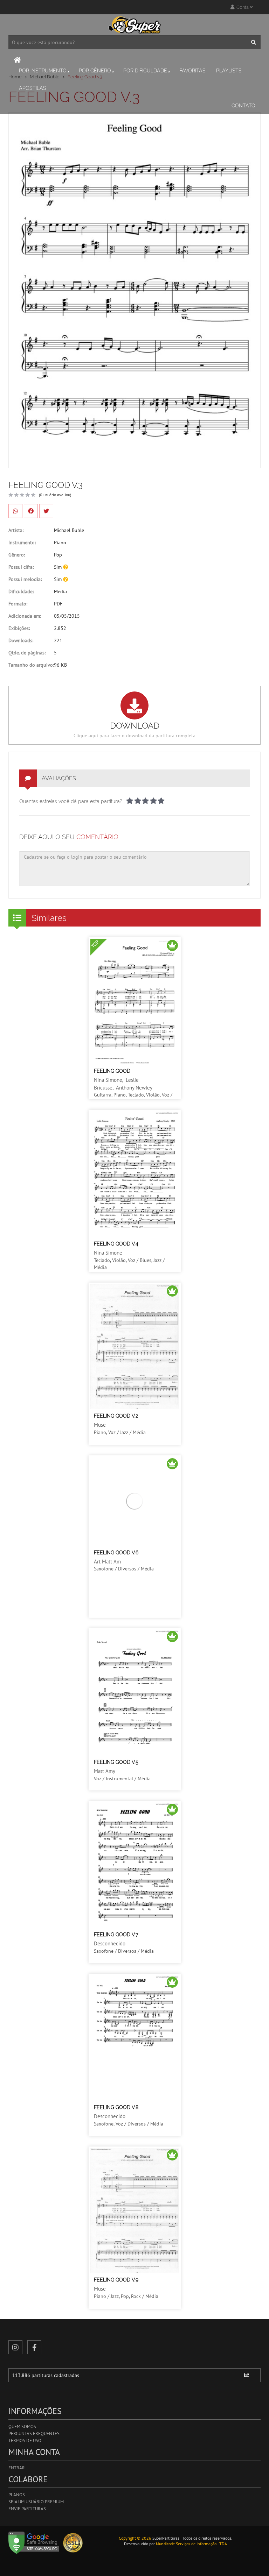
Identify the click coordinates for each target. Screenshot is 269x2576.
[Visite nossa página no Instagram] (15, 2347)
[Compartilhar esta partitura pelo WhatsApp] (15, 511)
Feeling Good (112, 1071)
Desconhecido (110, 1943)
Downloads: (21, 640)
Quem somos (22, 2426)
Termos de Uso (25, 2440)
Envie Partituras (27, 2509)
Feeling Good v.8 (116, 2107)
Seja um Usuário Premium (36, 2502)
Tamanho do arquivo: (31, 665)
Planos (17, 2495)
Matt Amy (105, 1771)
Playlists (229, 71)
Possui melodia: (25, 579)
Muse (100, 1425)
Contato (243, 106)
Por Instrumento (43, 71)
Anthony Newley (134, 1088)
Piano (60, 542)
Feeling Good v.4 (116, 1244)
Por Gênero (95, 71)
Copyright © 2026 (135, 2538)
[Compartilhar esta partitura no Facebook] (31, 511)
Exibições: (19, 628)
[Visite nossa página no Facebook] (34, 2347)
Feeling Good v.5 (116, 1762)
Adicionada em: (25, 616)
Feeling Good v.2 (116, 1416)
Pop (58, 555)
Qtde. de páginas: (27, 653)
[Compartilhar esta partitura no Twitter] (46, 511)
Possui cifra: (21, 567)
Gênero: (17, 555)
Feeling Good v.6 (116, 1553)
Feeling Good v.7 (116, 1935)
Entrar (17, 2468)
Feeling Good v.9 (116, 2280)
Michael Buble (69, 530)
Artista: (16, 530)
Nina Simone (108, 1080)
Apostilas (33, 88)
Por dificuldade (145, 71)
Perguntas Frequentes (34, 2433)
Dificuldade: (21, 591)
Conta (242, 7)
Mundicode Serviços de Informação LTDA (191, 2544)
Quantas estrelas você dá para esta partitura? (71, 801)
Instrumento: (22, 542)
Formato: (18, 604)
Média (60, 591)
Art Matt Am (107, 1562)
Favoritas (192, 71)
